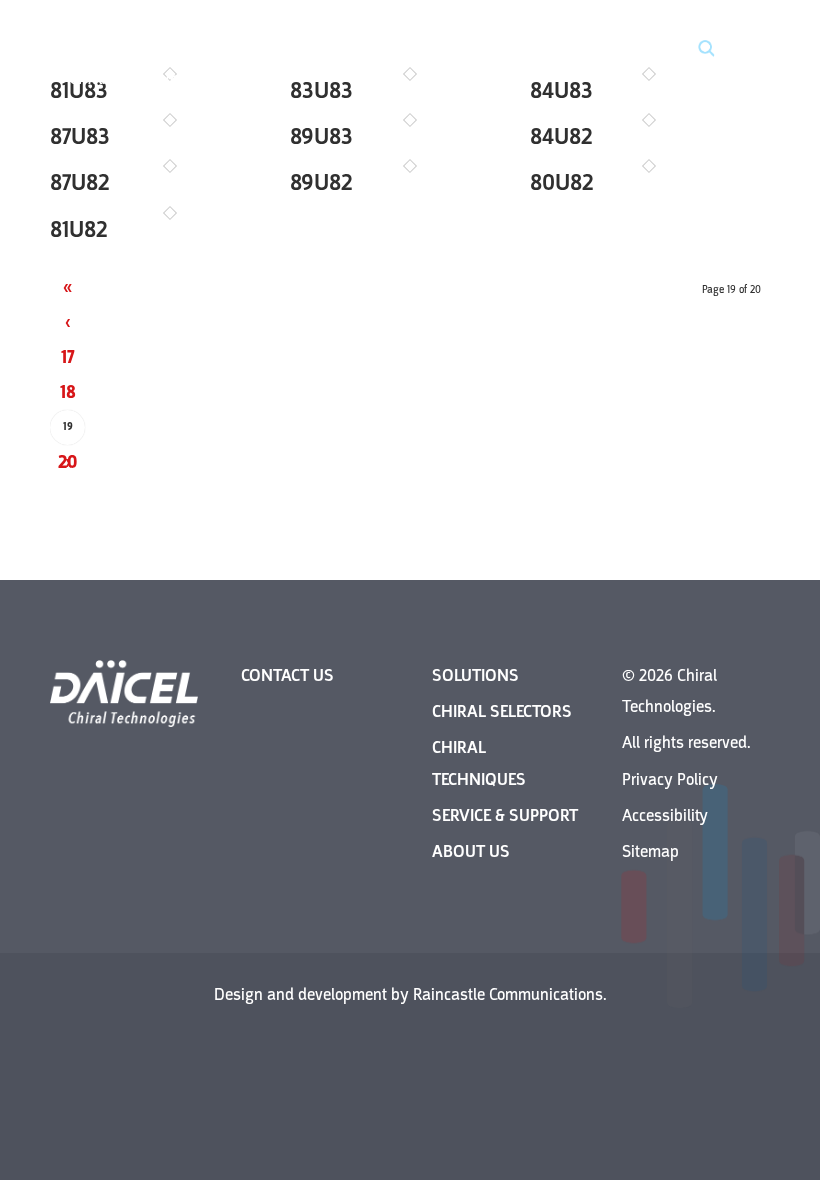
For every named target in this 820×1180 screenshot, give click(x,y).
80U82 (562, 182)
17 (68, 357)
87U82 (80, 182)
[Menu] (742, 50)
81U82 (79, 229)
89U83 (321, 136)
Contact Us (287, 675)
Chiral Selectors (502, 711)
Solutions (475, 675)
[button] (695, 50)
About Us (471, 851)
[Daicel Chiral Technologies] (130, 50)
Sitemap (650, 851)
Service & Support (505, 815)
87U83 (80, 136)
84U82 (561, 136)
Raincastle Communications (508, 994)
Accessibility (665, 815)
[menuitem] (742, 50)
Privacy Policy (670, 779)
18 (68, 392)
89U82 (321, 182)
